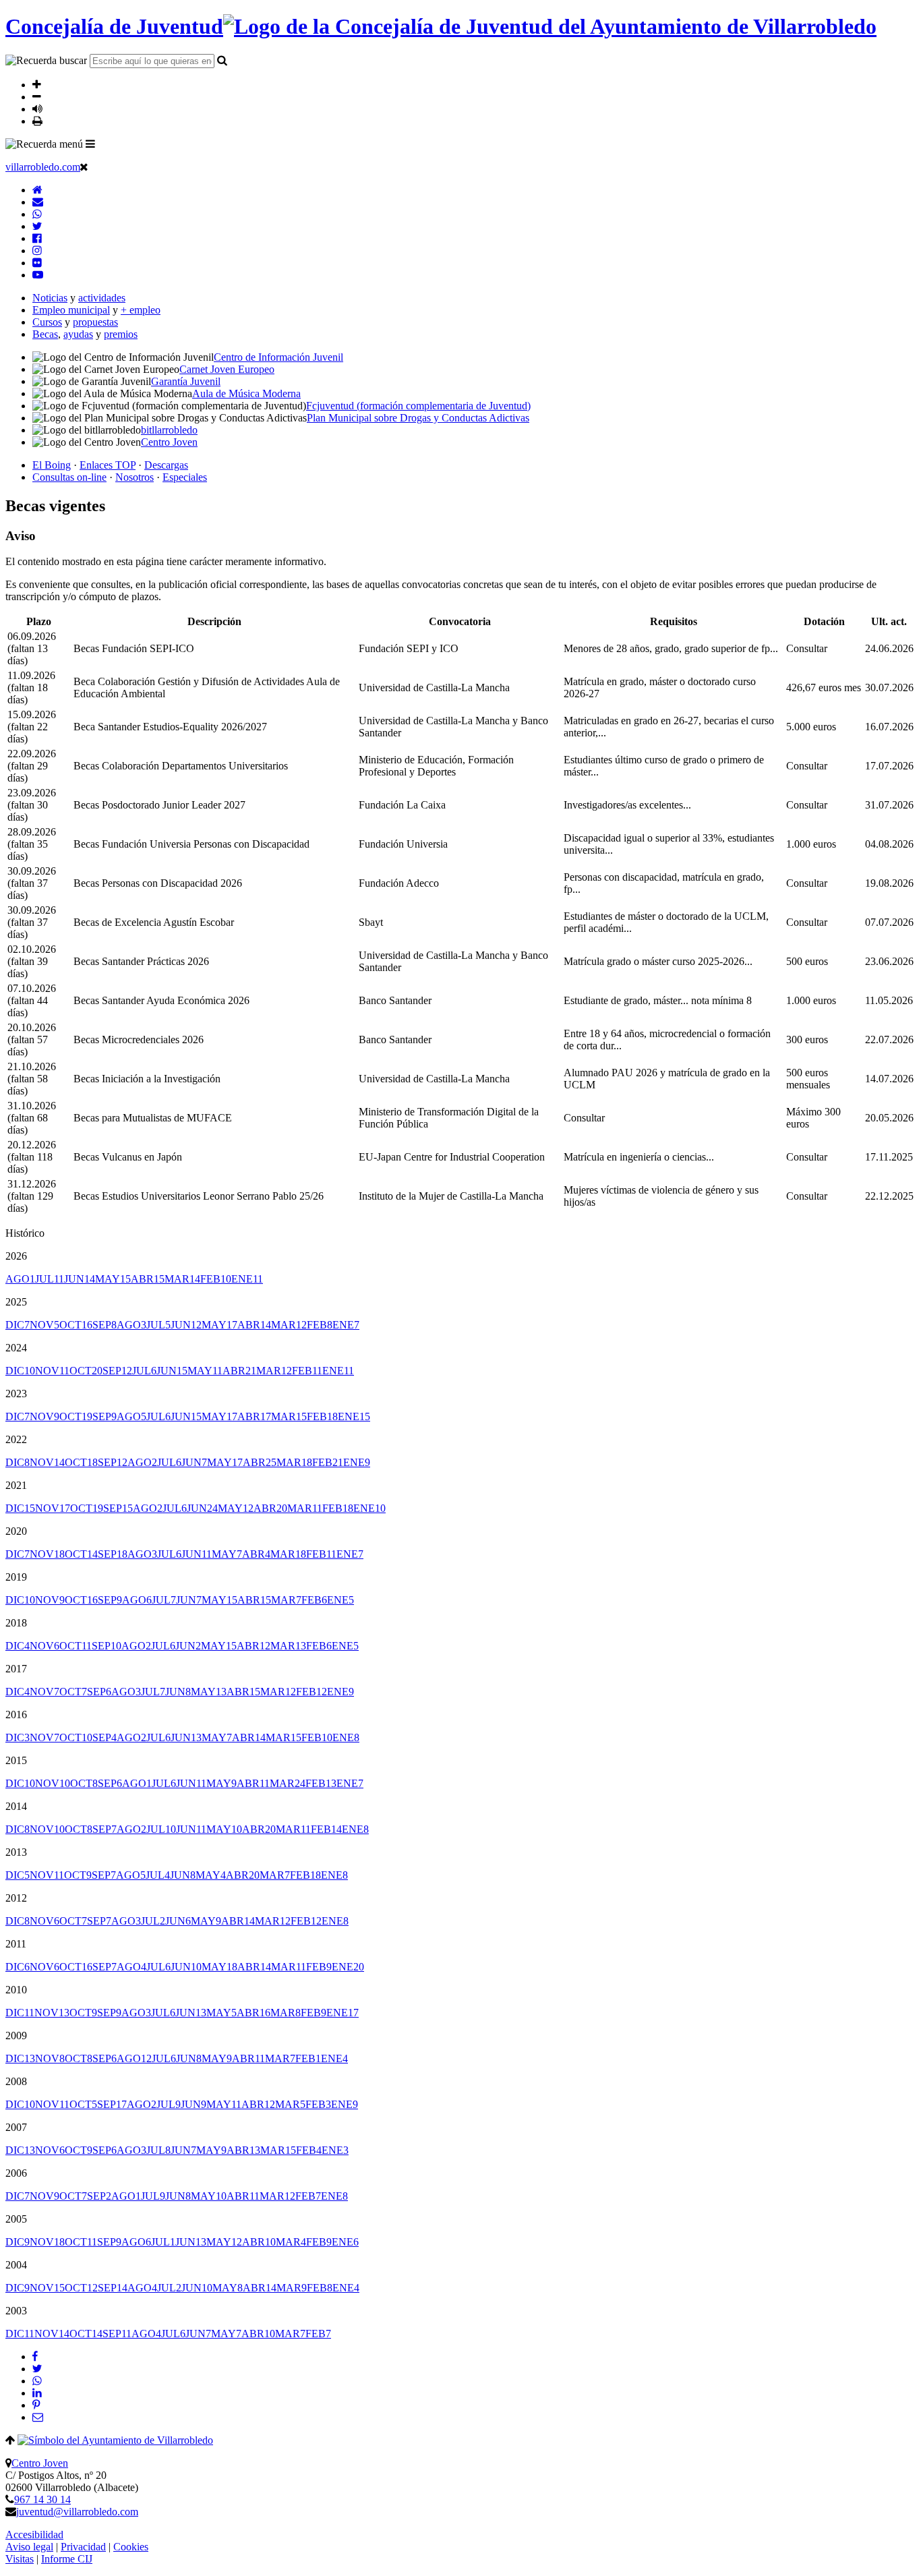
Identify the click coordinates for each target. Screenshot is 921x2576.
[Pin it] (36, 2405)
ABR (148, 1279)
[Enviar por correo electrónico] (38, 2417)
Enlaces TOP (108, 465)
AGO (20, 1279)
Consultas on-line (69, 477)
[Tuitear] (37, 2369)
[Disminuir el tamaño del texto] (37, 96)
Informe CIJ (67, 2559)
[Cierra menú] (84, 167)
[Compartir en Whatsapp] (37, 2381)
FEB (216, 1279)
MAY (113, 1279)
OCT (76, 1325)
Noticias (50, 298)
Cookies (131, 2547)
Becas (45, 334)
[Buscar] (222, 60)
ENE (247, 1279)
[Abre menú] (90, 144)
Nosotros (135, 477)
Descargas (166, 465)
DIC (18, 1325)
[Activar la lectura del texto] (37, 109)
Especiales (185, 477)
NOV (44, 1325)
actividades (102, 298)
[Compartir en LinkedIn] (37, 2393)
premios (121, 334)
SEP (105, 1325)
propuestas (95, 322)
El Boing (52, 465)
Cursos (47, 322)
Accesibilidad (34, 2535)
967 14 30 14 (42, 2499)
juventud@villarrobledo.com (77, 2512)
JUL (50, 1279)
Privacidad (83, 2547)
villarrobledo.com (43, 167)
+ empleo (141, 310)
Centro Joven (40, 2463)
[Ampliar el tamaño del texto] (37, 84)
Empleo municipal (71, 310)
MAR (182, 1279)
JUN (80, 1279)
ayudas (78, 334)
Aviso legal (29, 2547)
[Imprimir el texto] (37, 121)
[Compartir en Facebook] (35, 2357)
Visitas (20, 2559)
